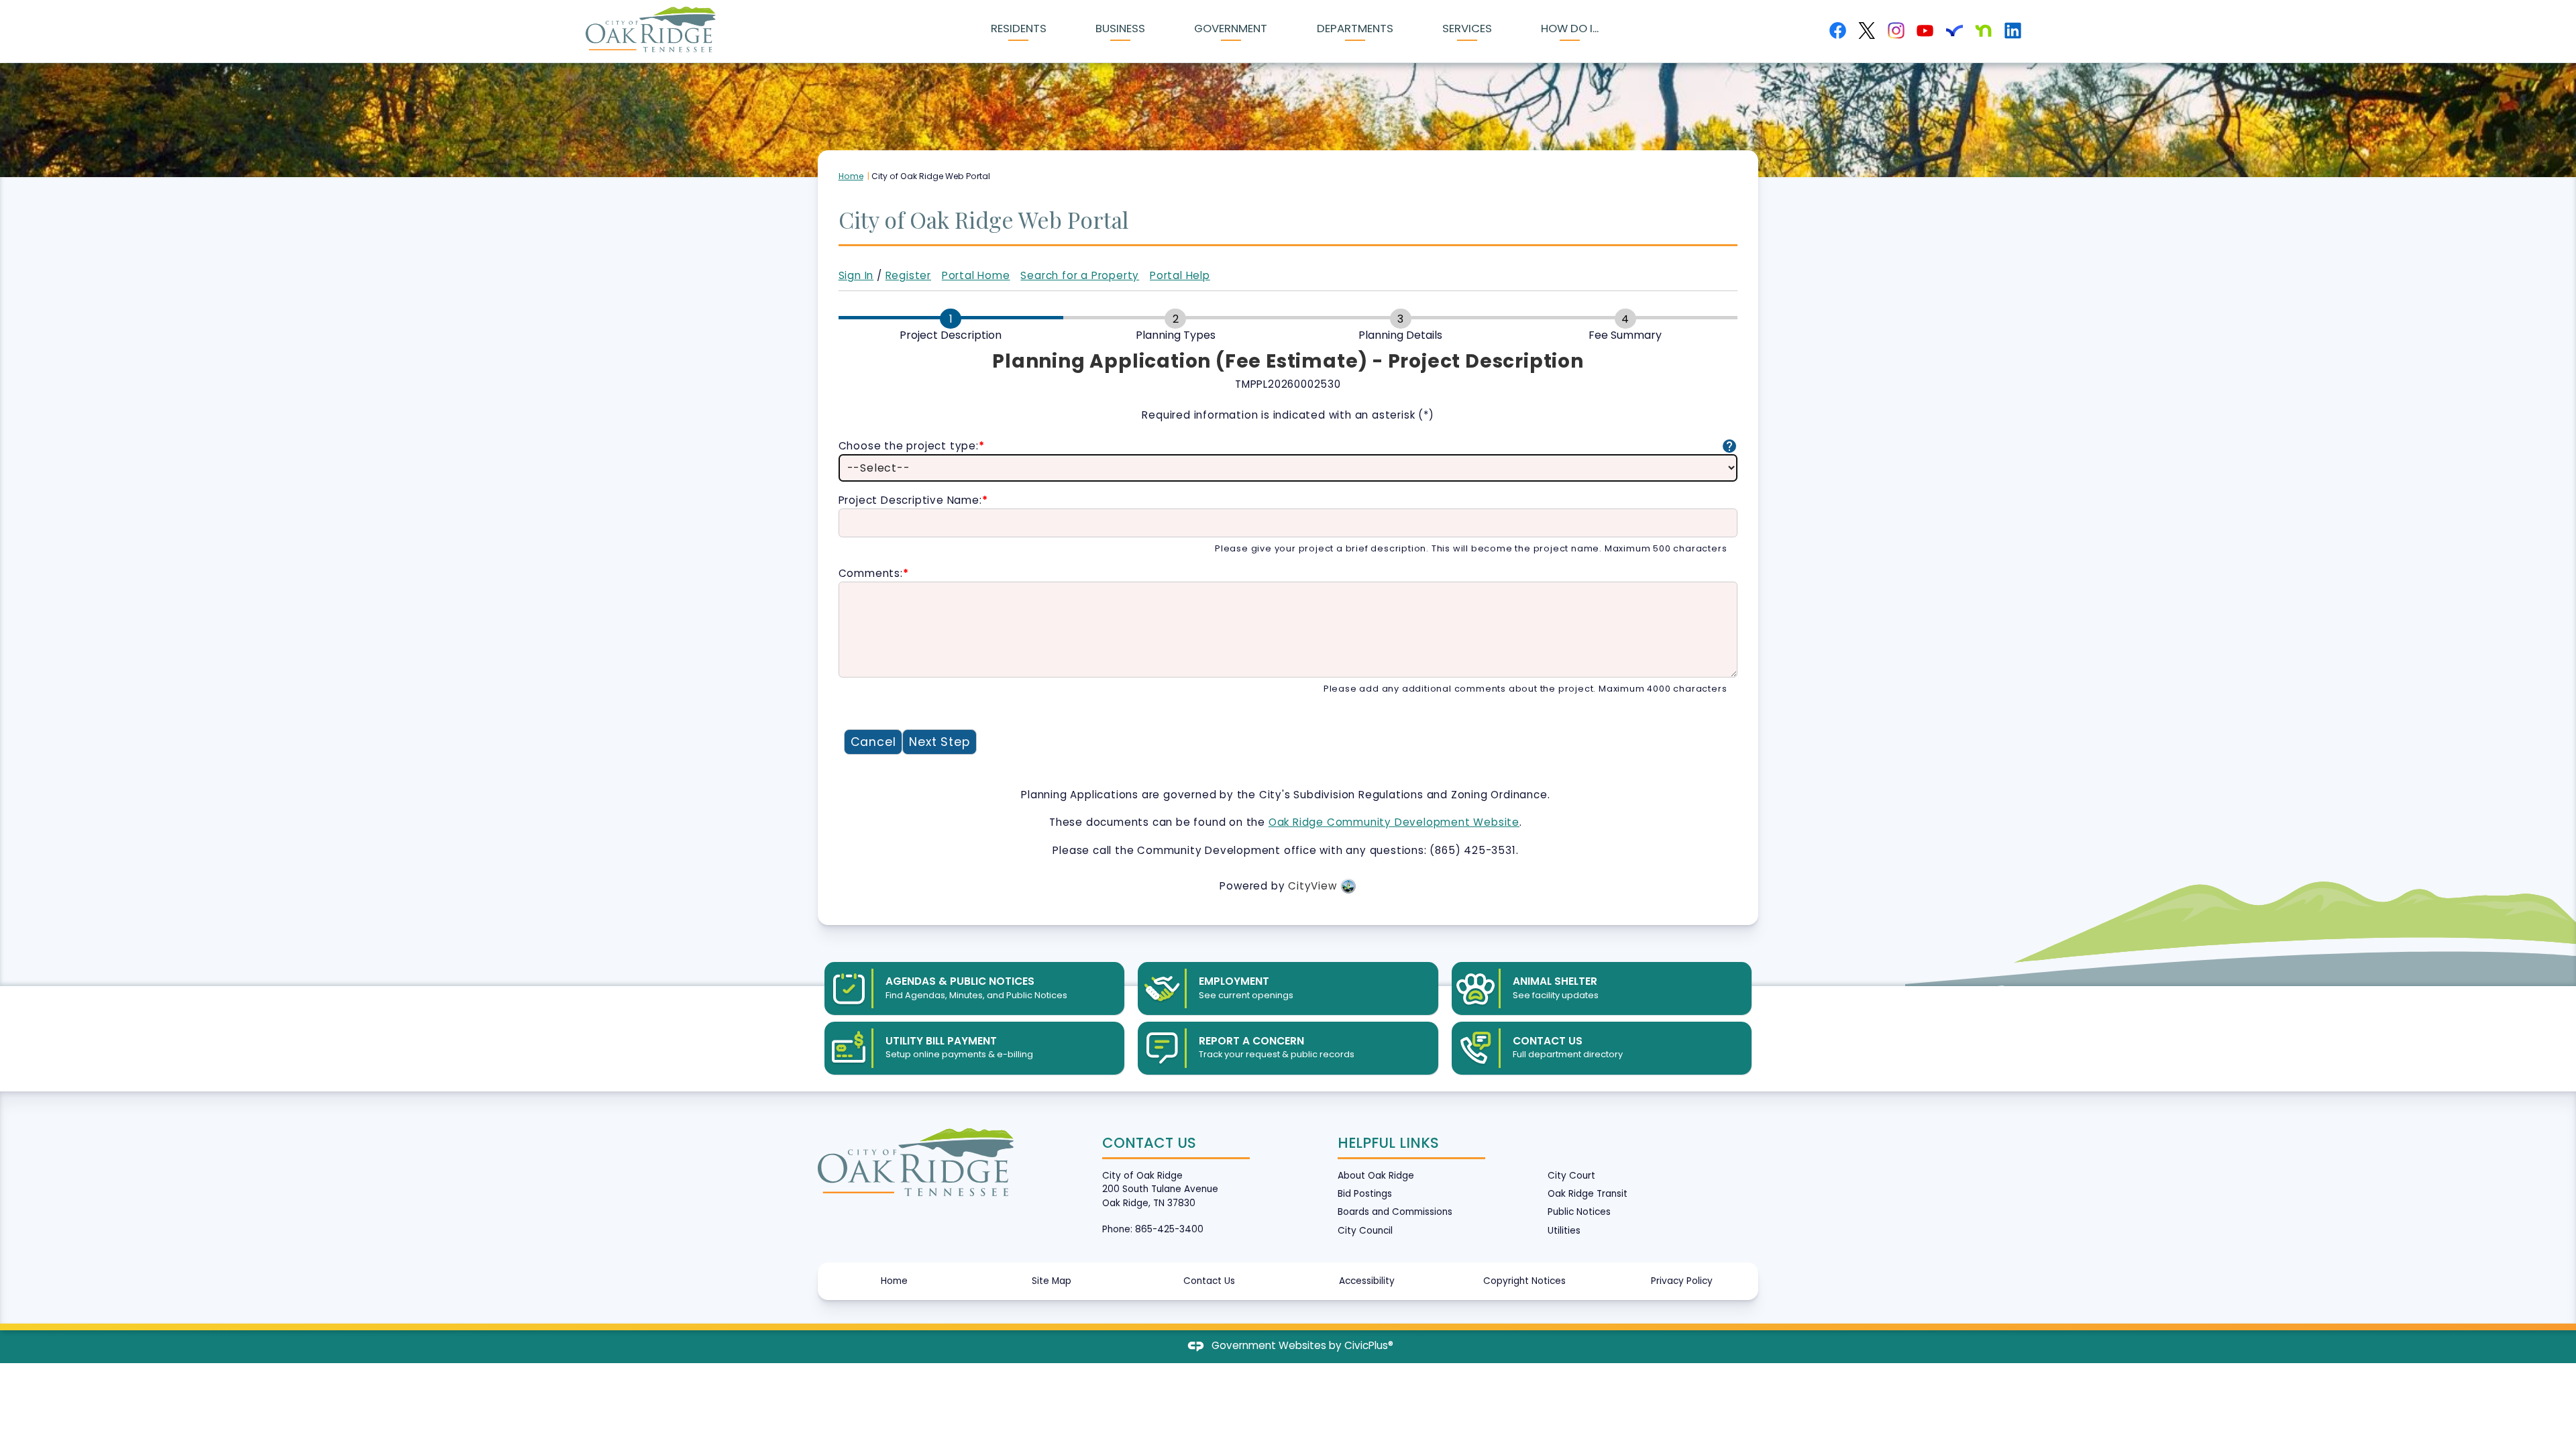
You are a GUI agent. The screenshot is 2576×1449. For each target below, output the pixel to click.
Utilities (1564, 1231)
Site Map (1052, 1281)
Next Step (939, 742)
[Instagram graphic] (1896, 31)
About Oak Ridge (1376, 1176)
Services (1467, 28)
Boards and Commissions (1395, 1212)
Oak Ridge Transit (1588, 1194)
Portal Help (1180, 275)
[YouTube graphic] (1925, 31)
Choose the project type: (912, 446)
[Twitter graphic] (1867, 31)
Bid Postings (1365, 1194)
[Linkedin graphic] (2013, 31)
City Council (1365, 1231)
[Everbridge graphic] (1954, 31)
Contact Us (1209, 1281)
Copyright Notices (1524, 1281)
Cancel (873, 742)
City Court (1571, 1176)
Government (1231, 28)
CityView (1312, 886)
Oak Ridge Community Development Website (1394, 822)
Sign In (856, 275)
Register (908, 275)
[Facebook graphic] (1838, 31)
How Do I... (1570, 28)
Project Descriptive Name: (913, 500)
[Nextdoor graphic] (1983, 31)
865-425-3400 (1169, 1229)
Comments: (874, 573)
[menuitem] (1018, 31)
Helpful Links (1388, 1143)
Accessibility (1367, 1281)
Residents (1019, 28)
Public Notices (1579, 1212)
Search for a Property (1080, 275)
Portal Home (976, 275)
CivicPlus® (1369, 1345)
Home (851, 176)
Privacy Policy (1682, 1281)
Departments (1355, 28)
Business (1120, 28)
